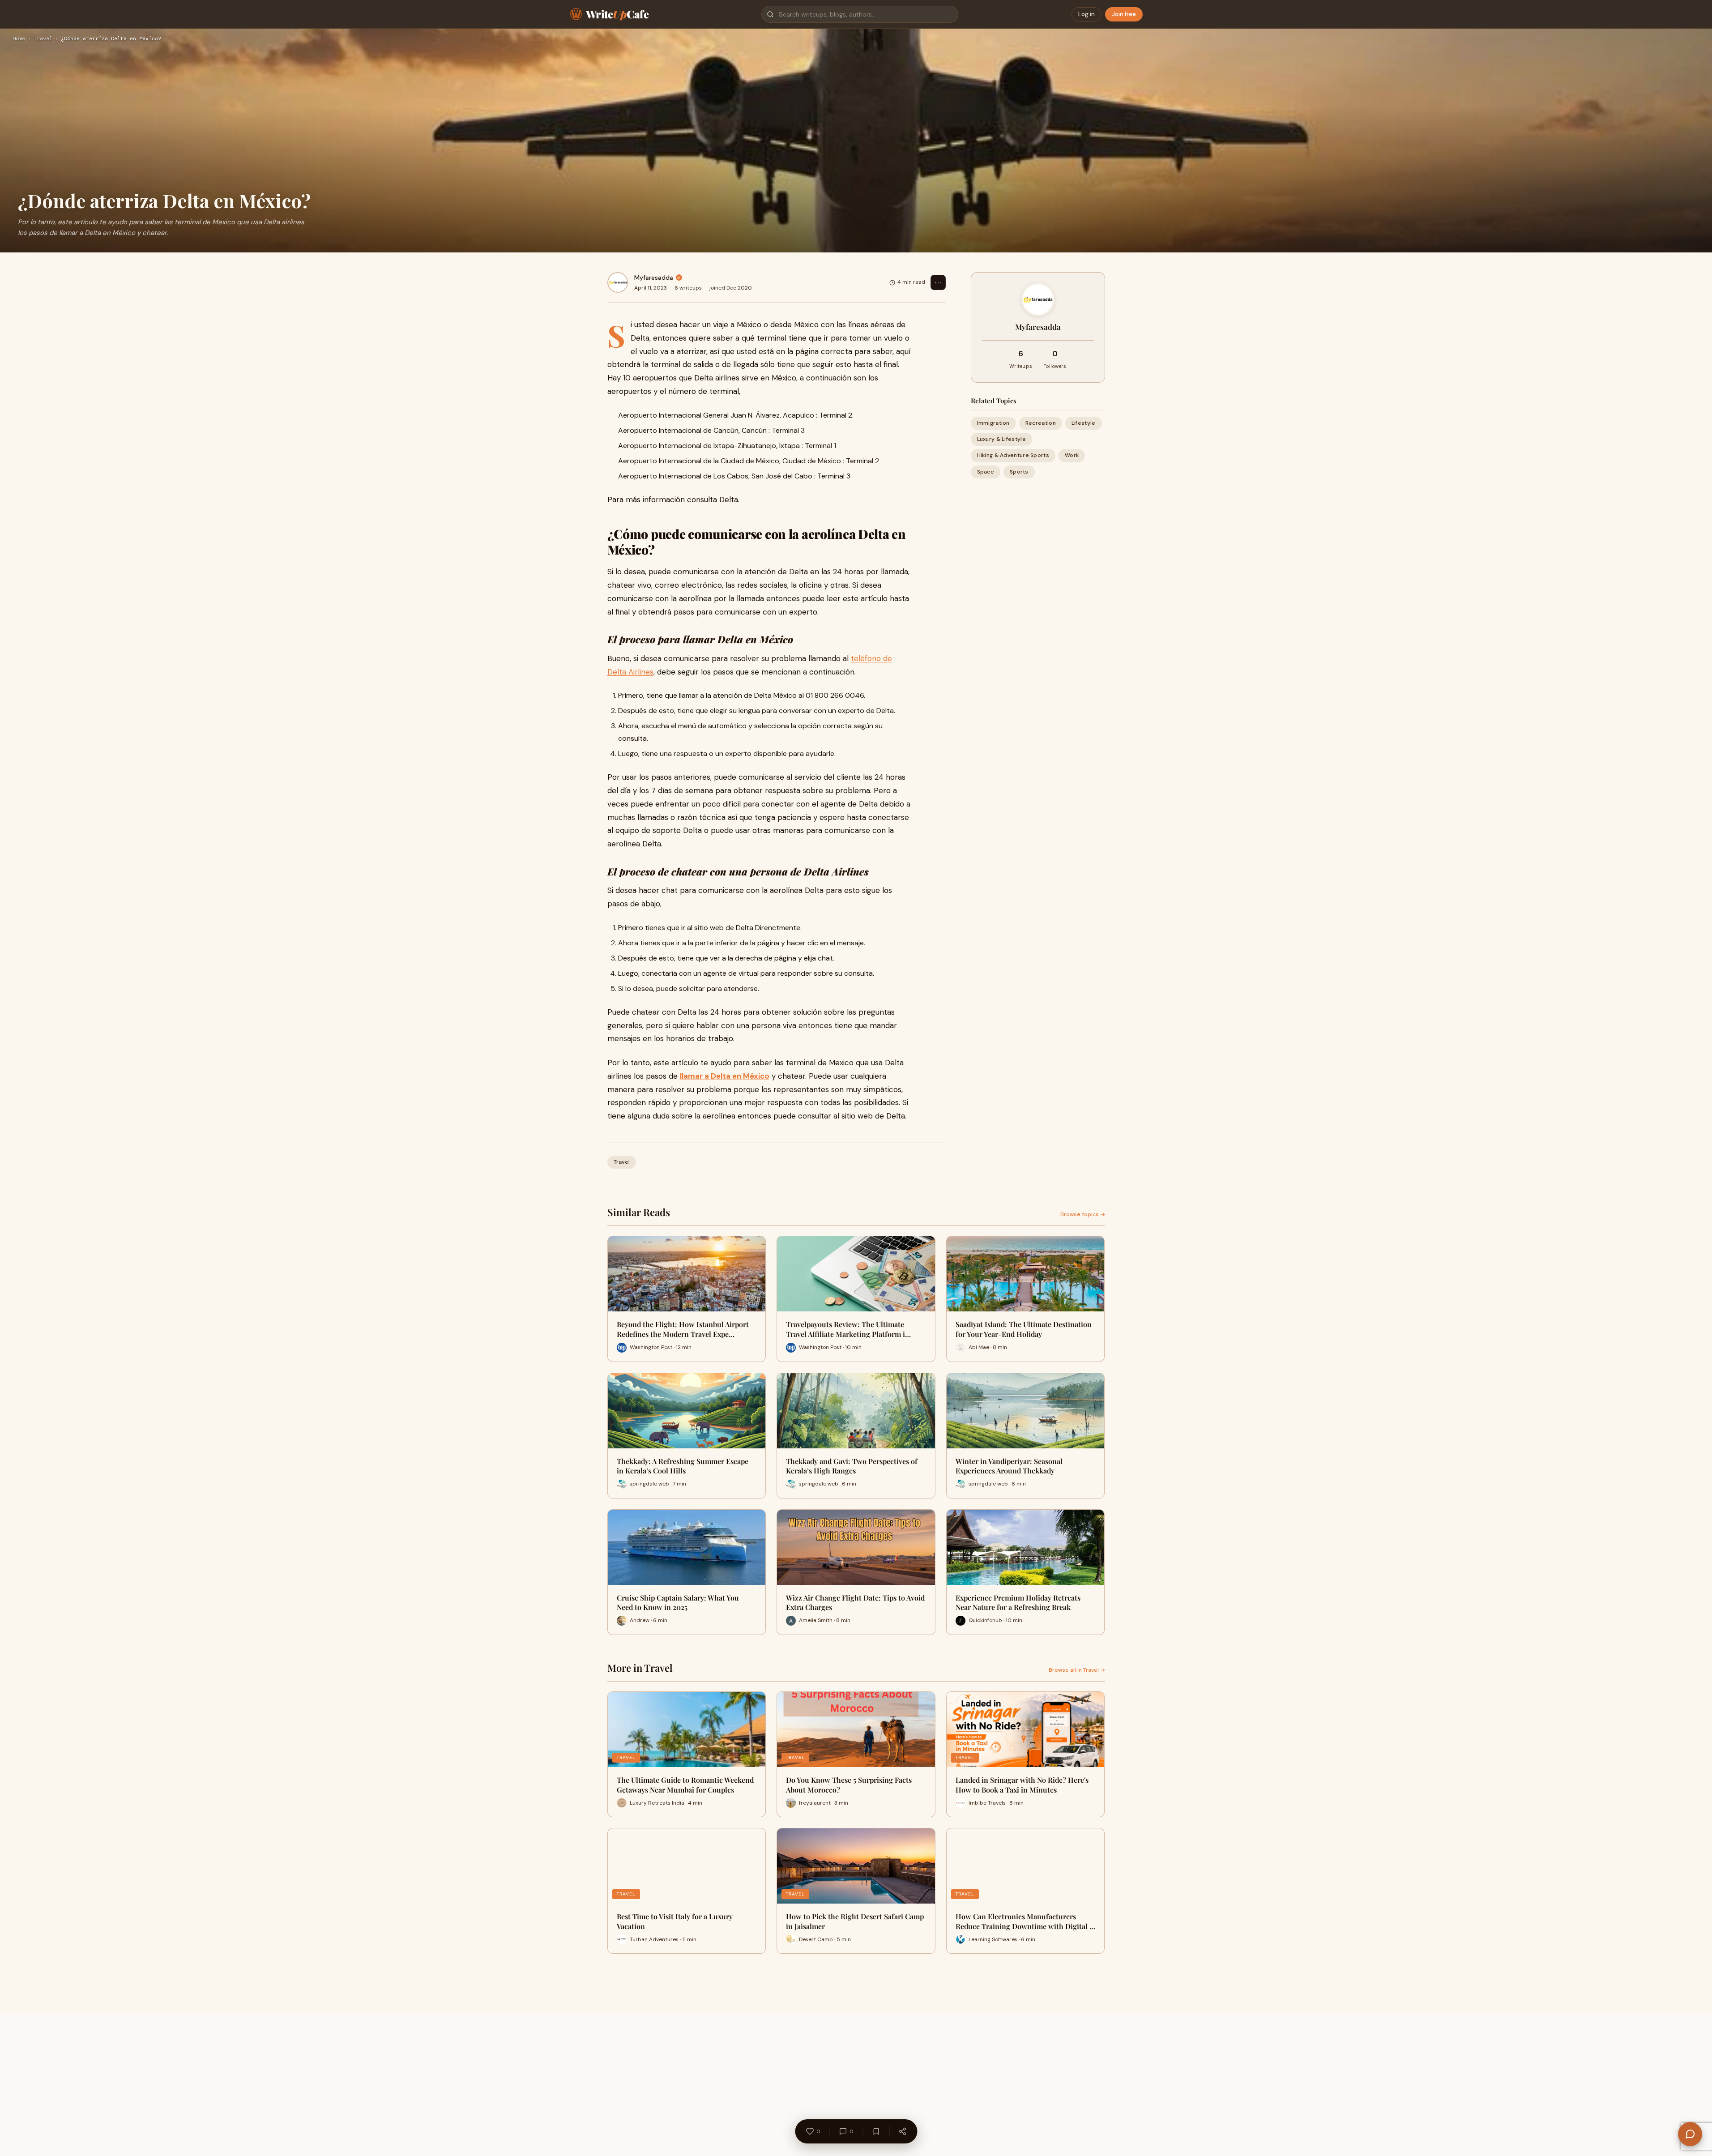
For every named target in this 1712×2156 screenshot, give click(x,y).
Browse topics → (1083, 1214)
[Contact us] (1690, 2134)
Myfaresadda (654, 278)
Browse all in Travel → (1077, 1670)
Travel (43, 39)
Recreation (1041, 423)
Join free (1124, 14)
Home (19, 39)
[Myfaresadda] (618, 282)
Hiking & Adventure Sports (1013, 455)
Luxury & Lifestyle (1001, 439)
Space (986, 472)
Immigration (993, 423)
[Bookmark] (876, 2131)
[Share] (902, 2131)
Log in (1087, 14)
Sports (1019, 472)
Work (1072, 455)
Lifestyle (1084, 423)
